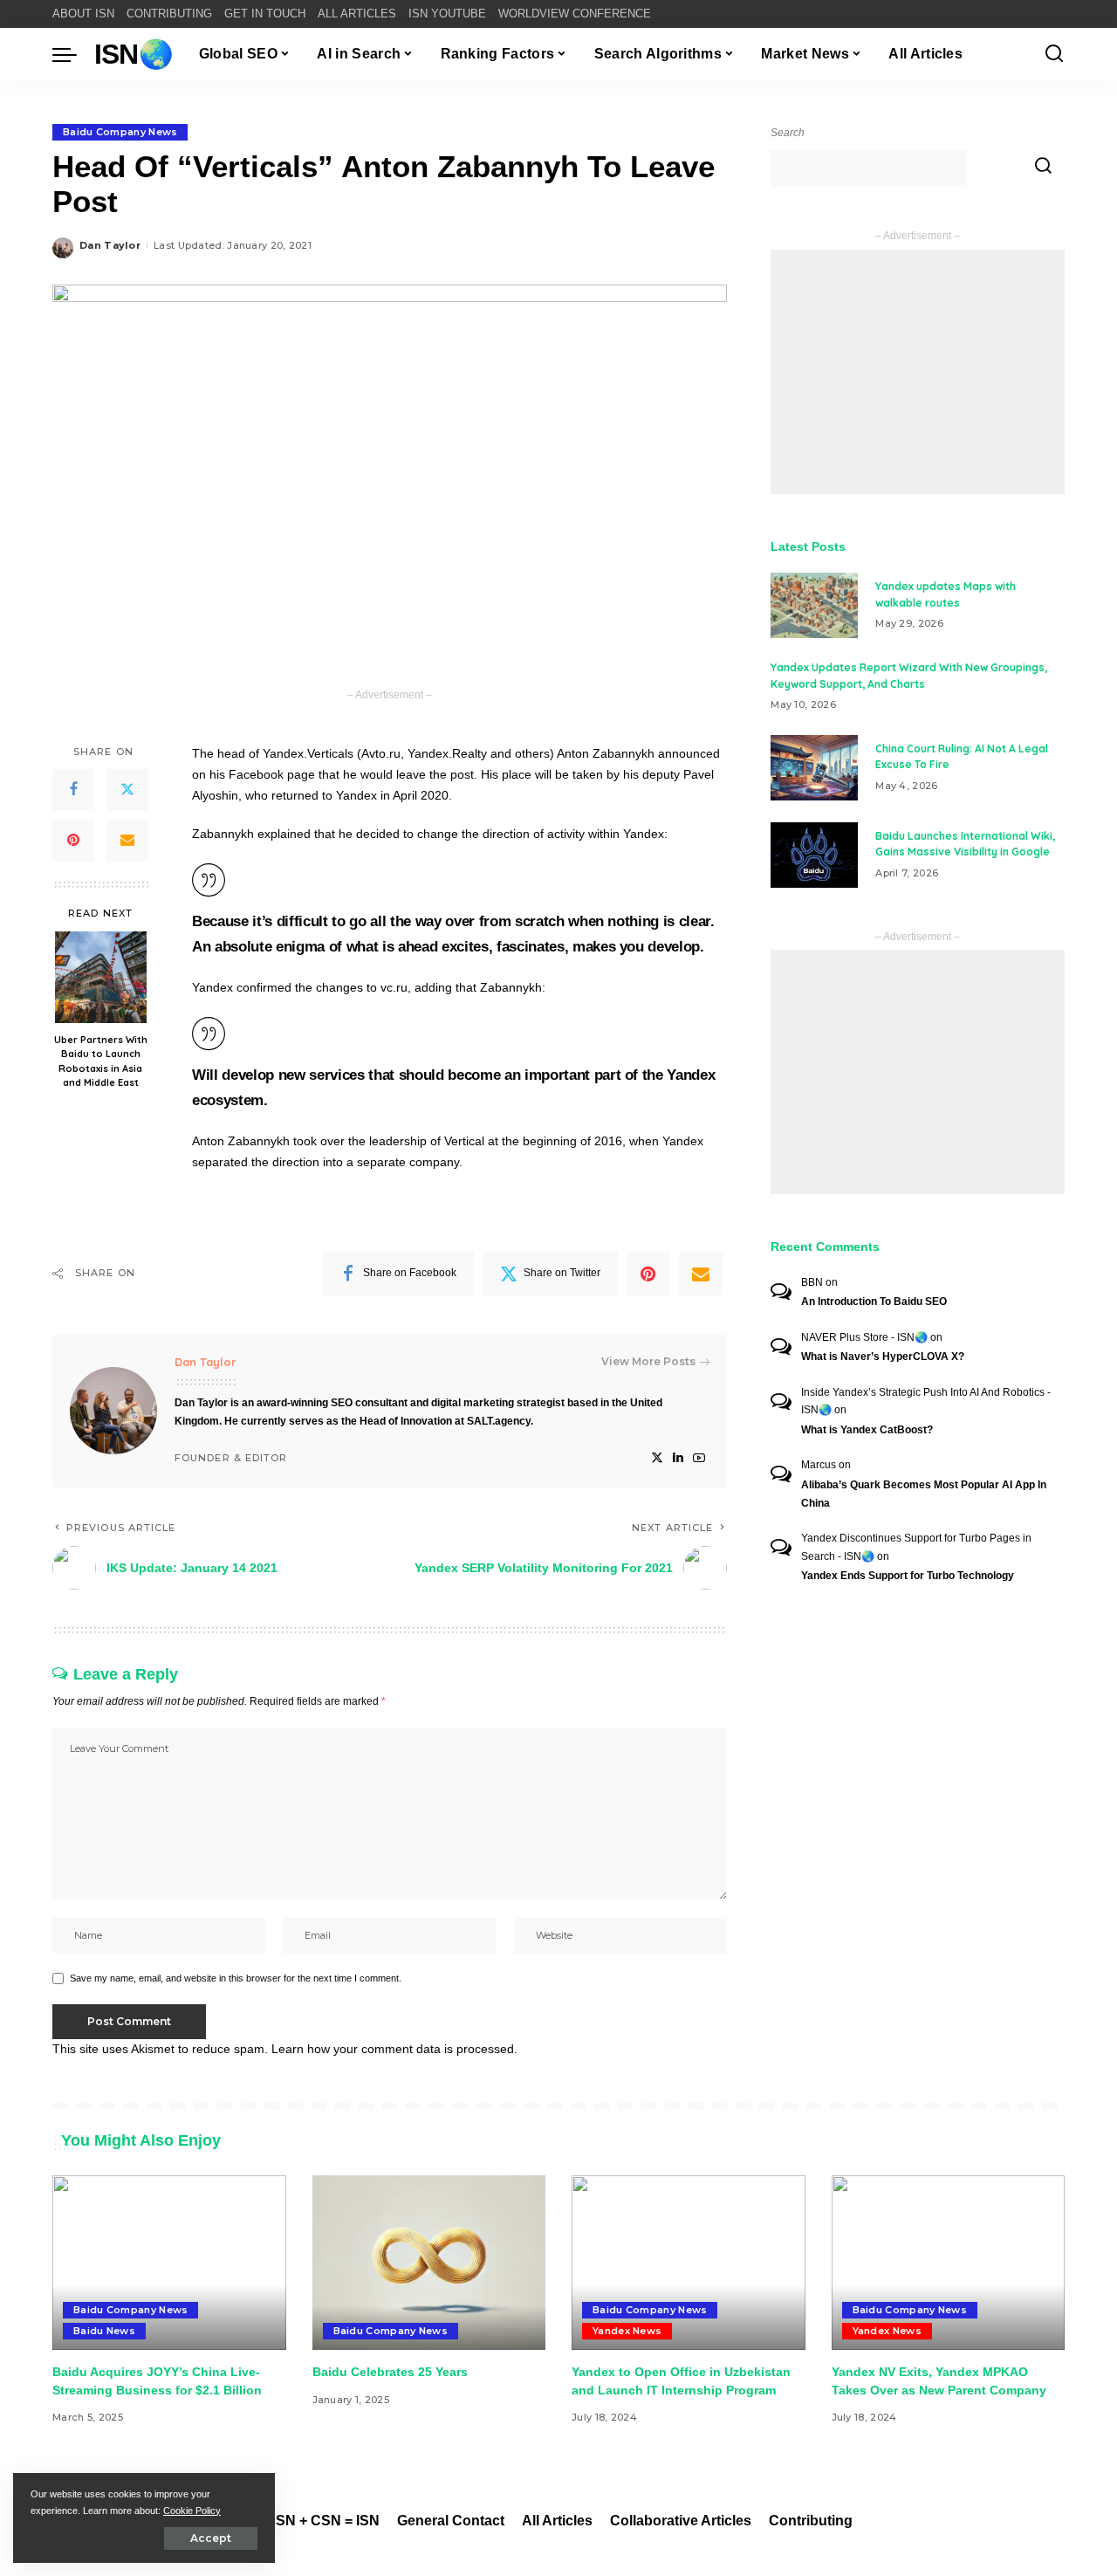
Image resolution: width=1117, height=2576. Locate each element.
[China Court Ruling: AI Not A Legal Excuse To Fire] (814, 768)
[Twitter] (127, 790)
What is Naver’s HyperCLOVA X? (883, 1357)
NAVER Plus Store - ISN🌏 (864, 1337)
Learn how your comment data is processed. (394, 2049)
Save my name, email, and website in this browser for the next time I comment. (236, 1978)
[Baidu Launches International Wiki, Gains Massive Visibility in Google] (814, 855)
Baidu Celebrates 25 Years (390, 2372)
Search (788, 133)
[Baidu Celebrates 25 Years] (429, 2263)
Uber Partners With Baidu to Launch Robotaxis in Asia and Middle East (101, 1061)
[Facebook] (73, 790)
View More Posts (648, 1361)
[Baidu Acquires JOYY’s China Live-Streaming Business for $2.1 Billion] (169, 2263)
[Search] (1054, 54)
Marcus (819, 1465)
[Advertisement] (918, 372)
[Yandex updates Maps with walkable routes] (814, 605)
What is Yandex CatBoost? (867, 1430)
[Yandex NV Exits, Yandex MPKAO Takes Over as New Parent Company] (949, 2263)
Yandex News (627, 2331)
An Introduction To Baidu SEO (874, 1302)
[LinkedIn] (678, 1458)
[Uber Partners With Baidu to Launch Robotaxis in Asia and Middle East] (101, 977)
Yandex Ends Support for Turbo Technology (908, 1576)
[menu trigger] (73, 54)
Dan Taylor (110, 245)
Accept (211, 2538)
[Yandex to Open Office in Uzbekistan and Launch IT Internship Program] (689, 2263)
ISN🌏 (134, 54)
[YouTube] (699, 1458)
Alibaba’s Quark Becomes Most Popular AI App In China (924, 1494)
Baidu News (104, 2331)
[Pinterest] (73, 841)
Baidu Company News (120, 132)
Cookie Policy (192, 2511)
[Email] (127, 841)
